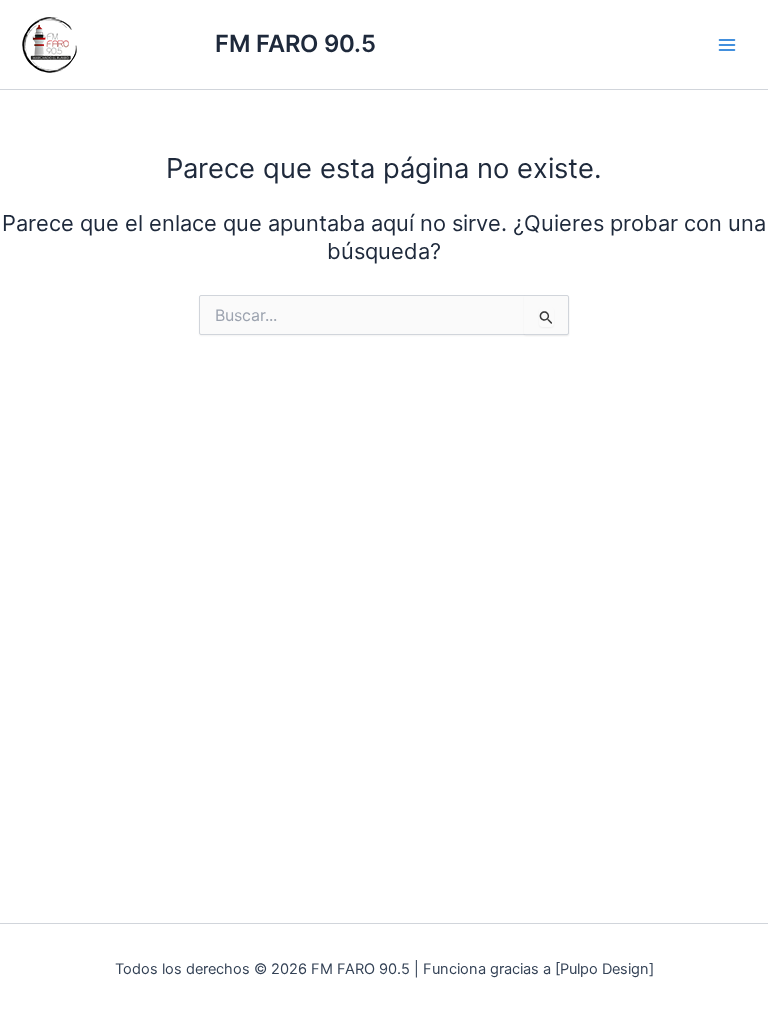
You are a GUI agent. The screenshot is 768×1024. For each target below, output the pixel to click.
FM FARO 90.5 (295, 43)
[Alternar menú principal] (727, 45)
